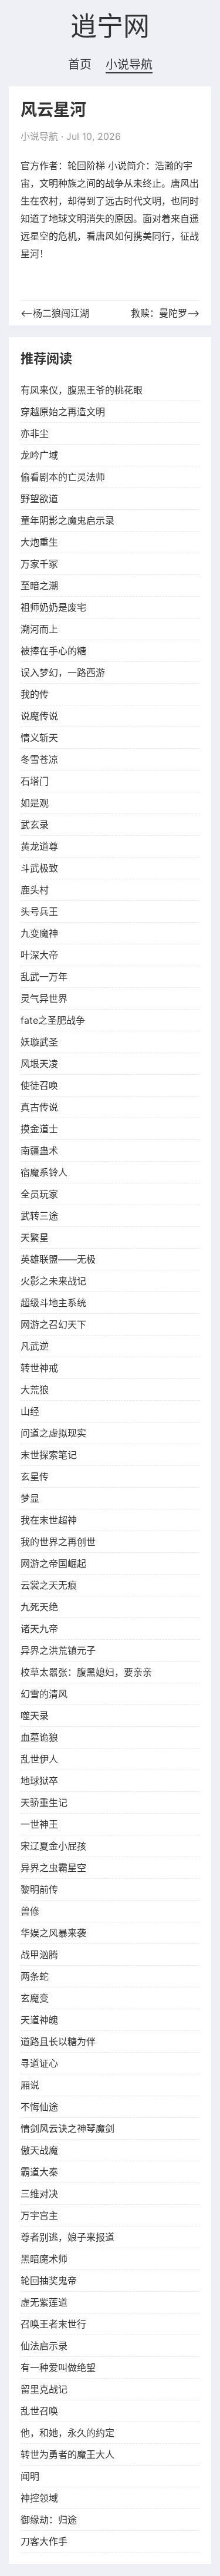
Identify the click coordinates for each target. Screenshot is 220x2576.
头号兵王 (39, 912)
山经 (30, 1411)
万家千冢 (39, 564)
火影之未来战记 (53, 1281)
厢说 (30, 2085)
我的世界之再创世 (58, 1542)
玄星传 (35, 1477)
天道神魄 (39, 2020)
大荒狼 (35, 1390)
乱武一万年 (44, 977)
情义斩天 (39, 738)
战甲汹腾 (39, 1955)
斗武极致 (39, 868)
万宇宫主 (39, 2215)
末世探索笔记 (49, 1455)
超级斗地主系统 (53, 1303)
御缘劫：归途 (49, 2520)
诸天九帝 (39, 1629)
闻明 (30, 2476)
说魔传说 (39, 716)
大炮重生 (39, 542)
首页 (80, 65)
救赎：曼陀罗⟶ (165, 313)
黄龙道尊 (39, 846)
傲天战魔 (39, 2150)
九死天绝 (39, 1607)
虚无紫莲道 (44, 2302)
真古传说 (39, 1107)
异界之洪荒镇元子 (58, 1650)
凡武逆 (35, 1346)
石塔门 (35, 781)
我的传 (35, 694)
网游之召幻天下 (53, 1324)
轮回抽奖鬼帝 (49, 2281)
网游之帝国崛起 (53, 1563)
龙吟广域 (39, 455)
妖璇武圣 (39, 1042)
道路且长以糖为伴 (58, 2042)
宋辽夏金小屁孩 (53, 1846)
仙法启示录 (44, 2346)
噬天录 (35, 1716)
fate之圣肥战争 (53, 1020)
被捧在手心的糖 (53, 651)
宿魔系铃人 (44, 1172)
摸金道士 (39, 1129)
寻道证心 (39, 2063)
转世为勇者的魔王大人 (67, 2454)
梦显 (30, 1498)
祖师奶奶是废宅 (53, 607)
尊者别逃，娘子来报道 (67, 2237)
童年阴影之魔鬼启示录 (67, 520)
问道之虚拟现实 (53, 1433)
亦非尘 (35, 433)
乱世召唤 (39, 2411)
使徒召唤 (39, 1085)
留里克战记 (44, 2389)
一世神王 (39, 1824)
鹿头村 (35, 890)
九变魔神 (39, 933)
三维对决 (39, 2194)
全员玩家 (39, 1194)
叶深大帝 (39, 955)
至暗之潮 (39, 586)
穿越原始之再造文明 (63, 412)
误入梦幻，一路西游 (63, 672)
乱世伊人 (39, 1759)
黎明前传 (39, 1889)
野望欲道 (39, 499)
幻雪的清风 (44, 1694)
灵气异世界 (44, 998)
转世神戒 (39, 1368)
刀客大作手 (44, 2541)
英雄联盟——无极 (58, 1259)
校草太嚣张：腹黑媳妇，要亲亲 (86, 1672)
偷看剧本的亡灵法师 (63, 477)
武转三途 (39, 1216)
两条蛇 (35, 1976)
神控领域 (39, 2498)
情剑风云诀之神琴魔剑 (67, 2128)
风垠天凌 (39, 1064)
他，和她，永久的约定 (67, 2433)
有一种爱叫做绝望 (58, 2368)
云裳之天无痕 (49, 1585)
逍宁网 (110, 27)
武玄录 (35, 825)
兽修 (30, 1911)
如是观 (35, 803)
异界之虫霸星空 (53, 1868)
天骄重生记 (44, 1802)
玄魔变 (35, 1998)
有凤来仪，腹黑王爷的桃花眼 (82, 390)
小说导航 (129, 65)
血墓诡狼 (39, 1737)
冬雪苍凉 (39, 759)
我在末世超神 (49, 1520)
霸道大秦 (39, 2172)
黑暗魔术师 (44, 2259)
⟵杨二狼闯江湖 (55, 313)
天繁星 (35, 1237)
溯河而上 (39, 629)
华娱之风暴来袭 (53, 1933)
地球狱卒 (39, 1781)
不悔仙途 (39, 2107)
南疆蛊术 (39, 1151)
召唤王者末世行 (53, 2324)
